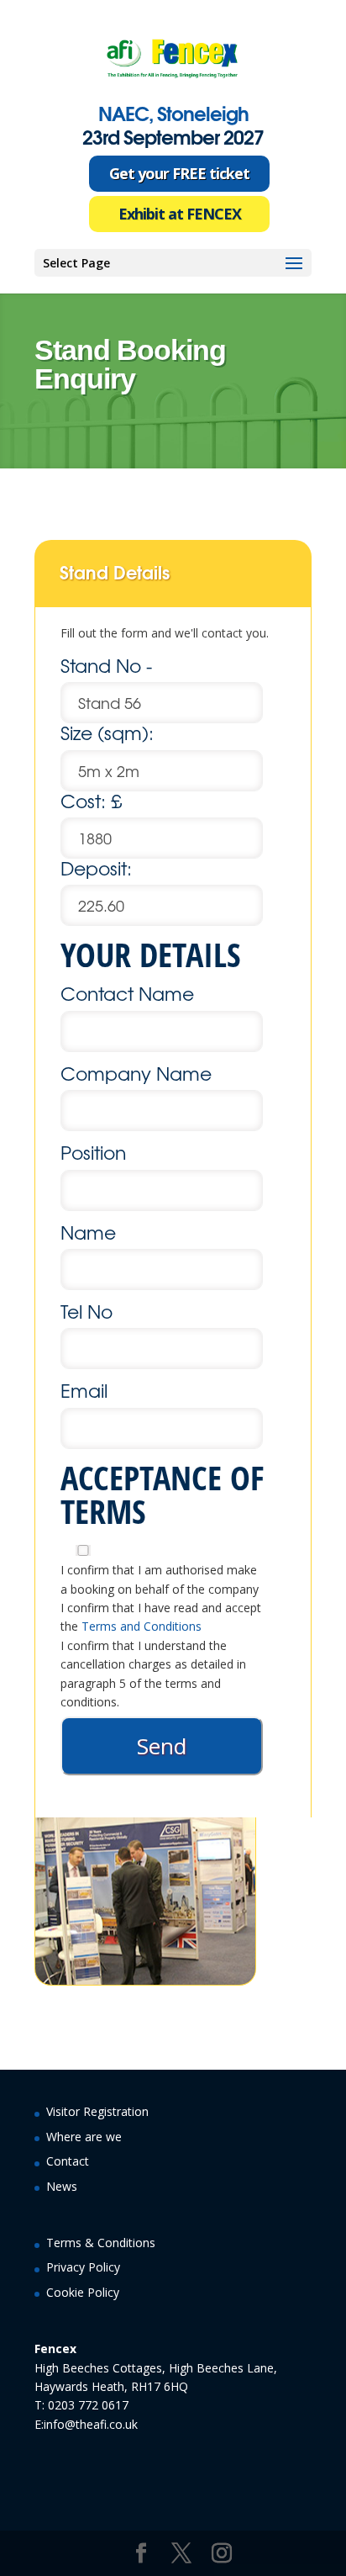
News (62, 2186)
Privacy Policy (83, 2267)
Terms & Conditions (101, 2243)
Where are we (84, 2137)
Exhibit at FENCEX (180, 214)
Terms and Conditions (142, 1626)
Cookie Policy (83, 2292)
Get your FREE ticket (179, 173)
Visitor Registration (97, 2111)
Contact (68, 2161)
